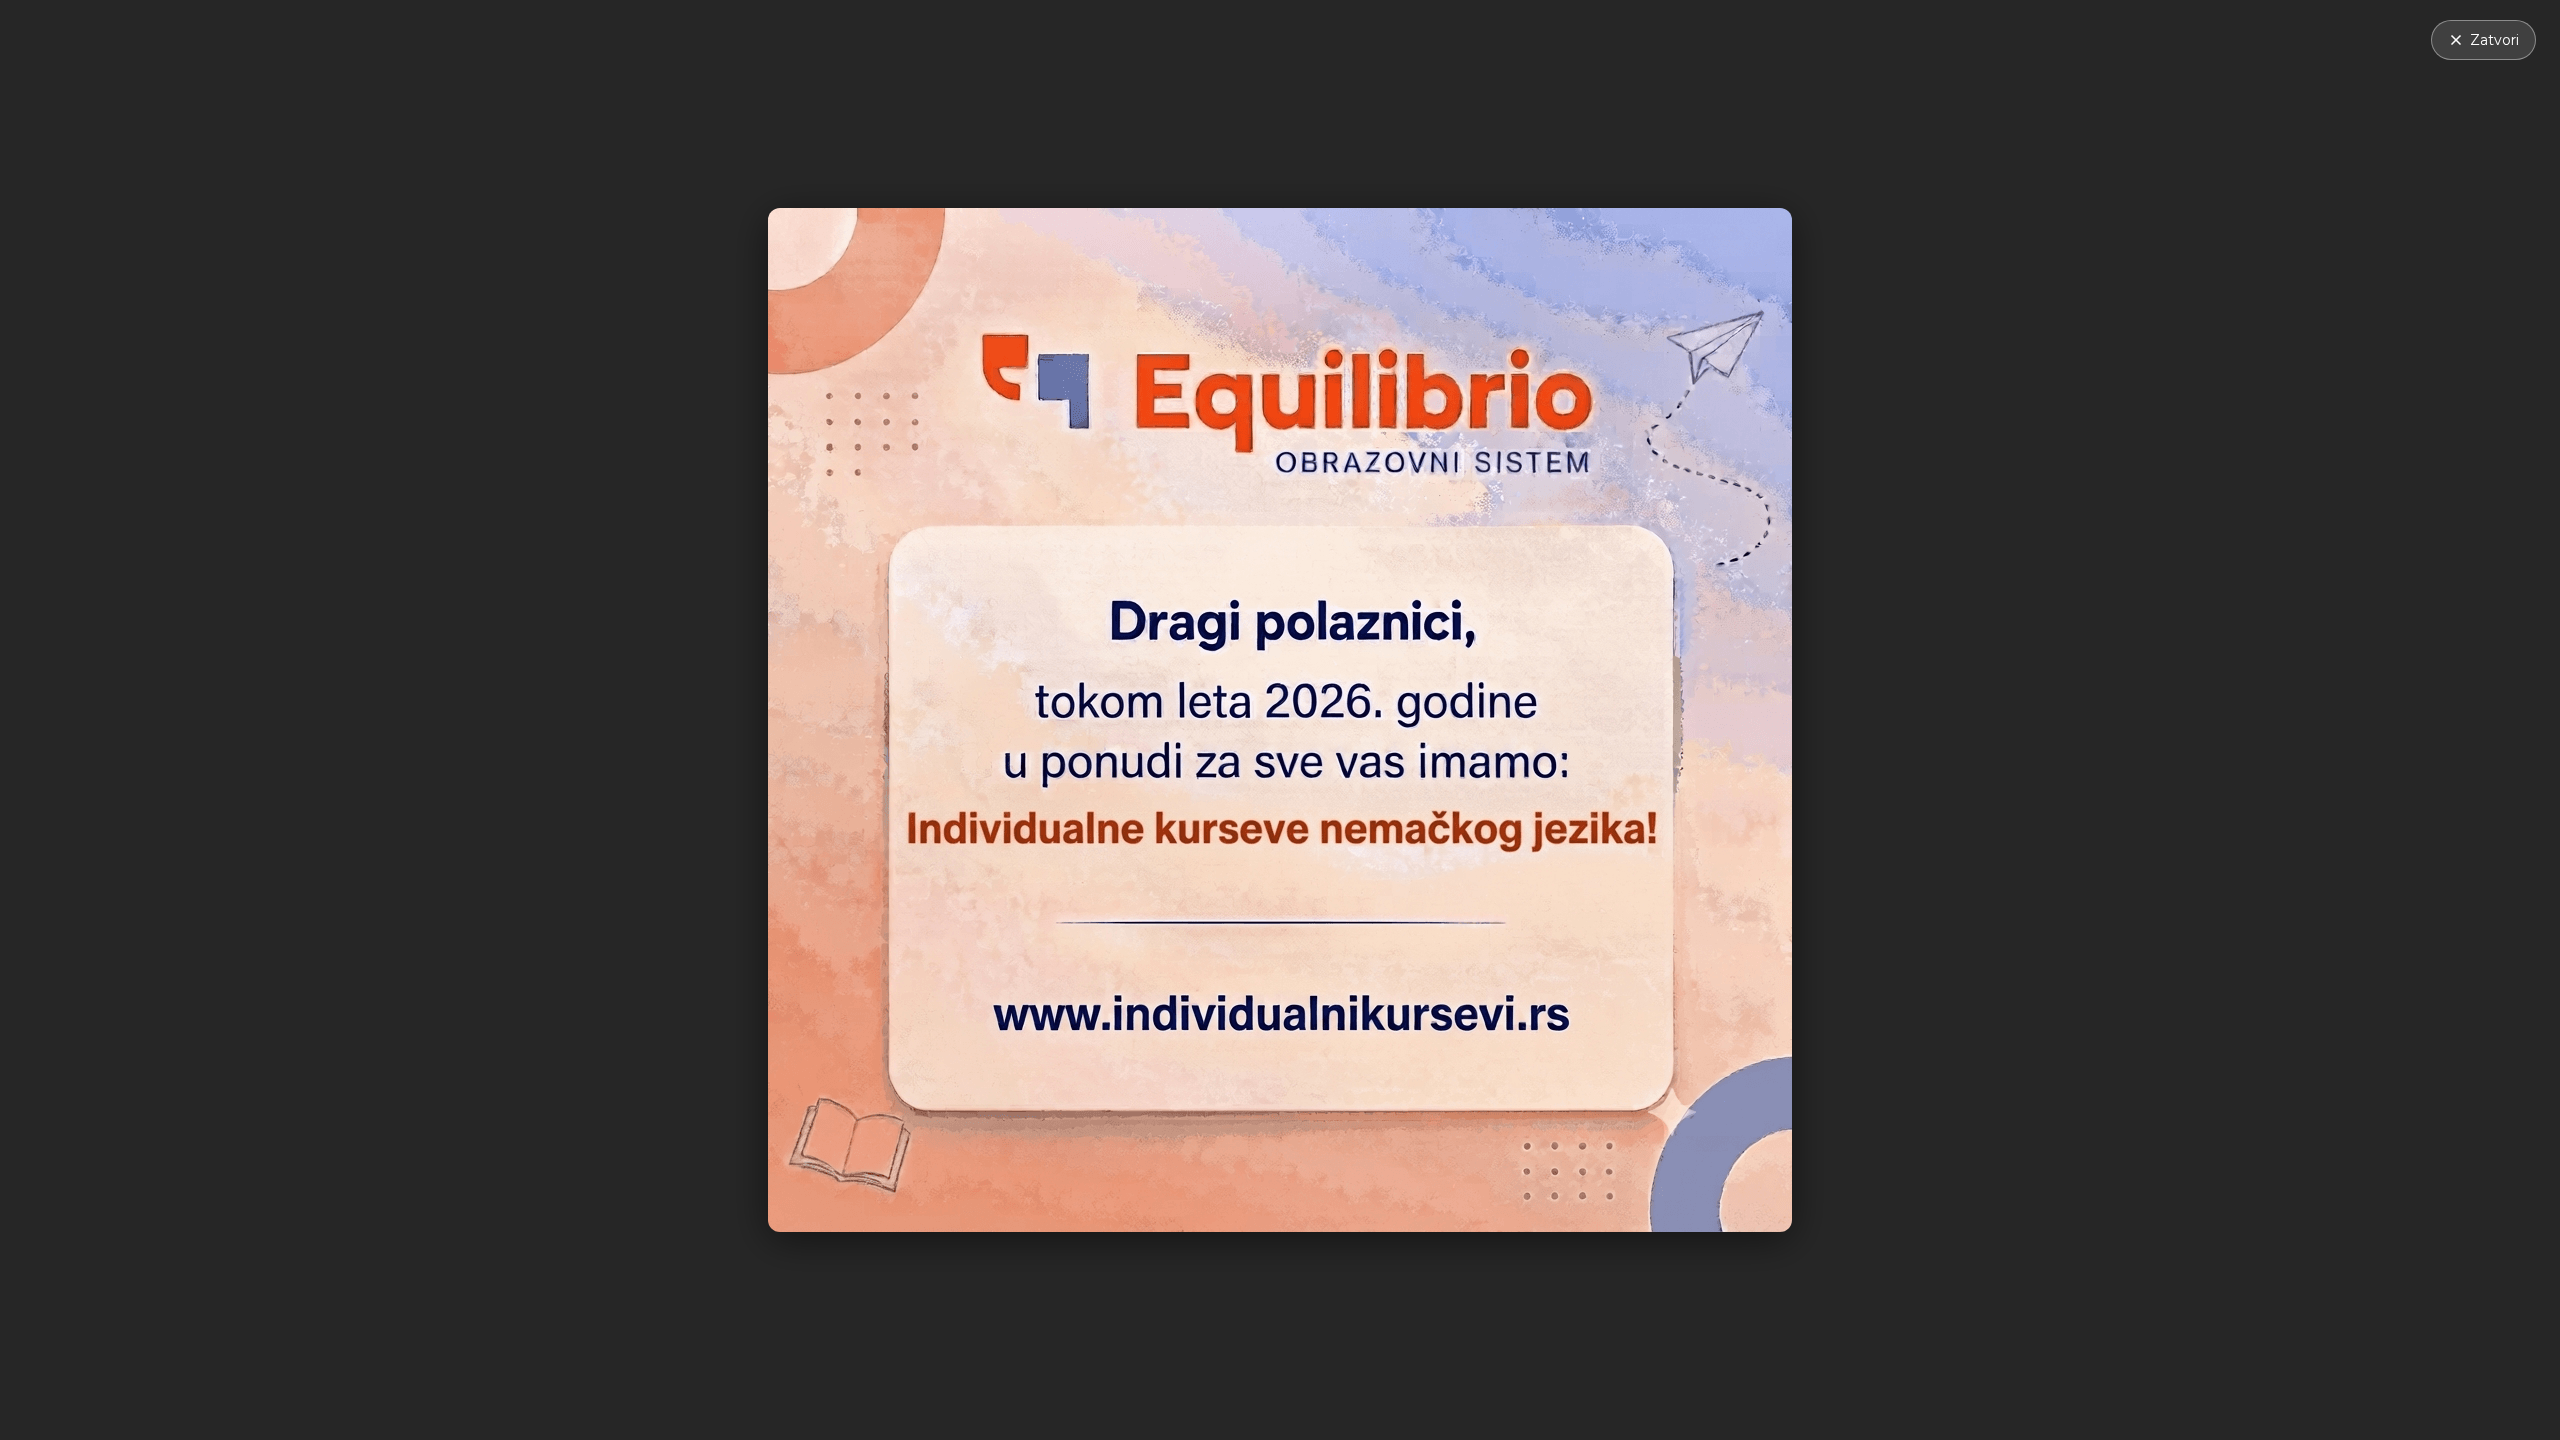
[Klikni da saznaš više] (1280, 720)
